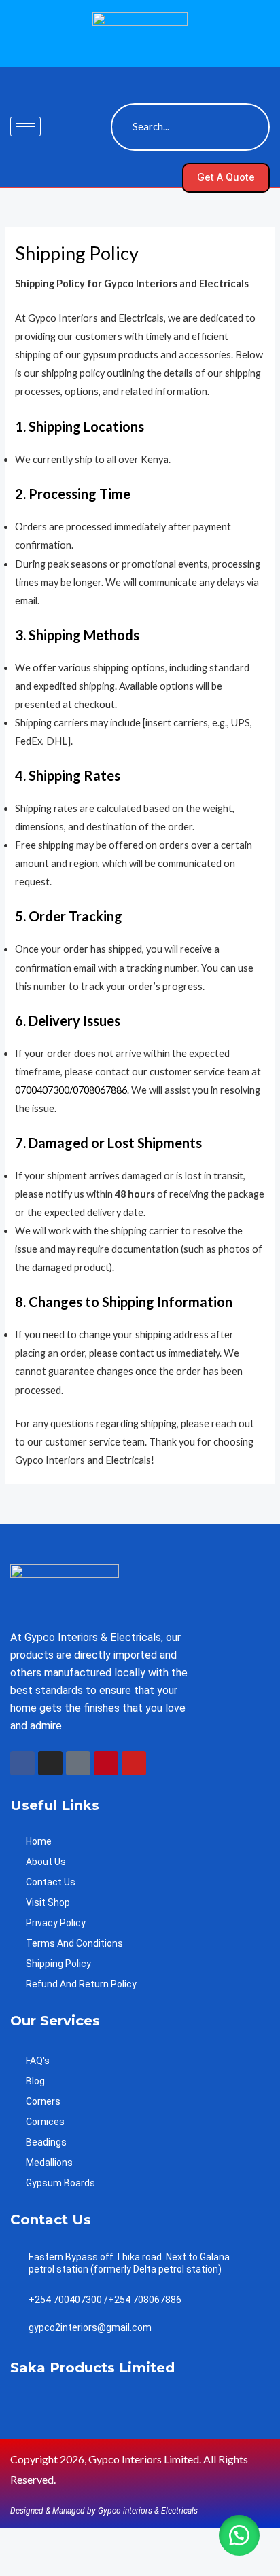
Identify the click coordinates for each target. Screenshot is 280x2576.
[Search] (246, 127)
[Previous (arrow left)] (19, 2565)
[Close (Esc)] (139, 2541)
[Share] (99, 2541)
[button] (119, 75)
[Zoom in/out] (19, 2541)
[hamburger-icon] (25, 127)
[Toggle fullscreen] (59, 2541)
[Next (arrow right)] (59, 2565)
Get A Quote (226, 177)
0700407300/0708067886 (71, 1090)
